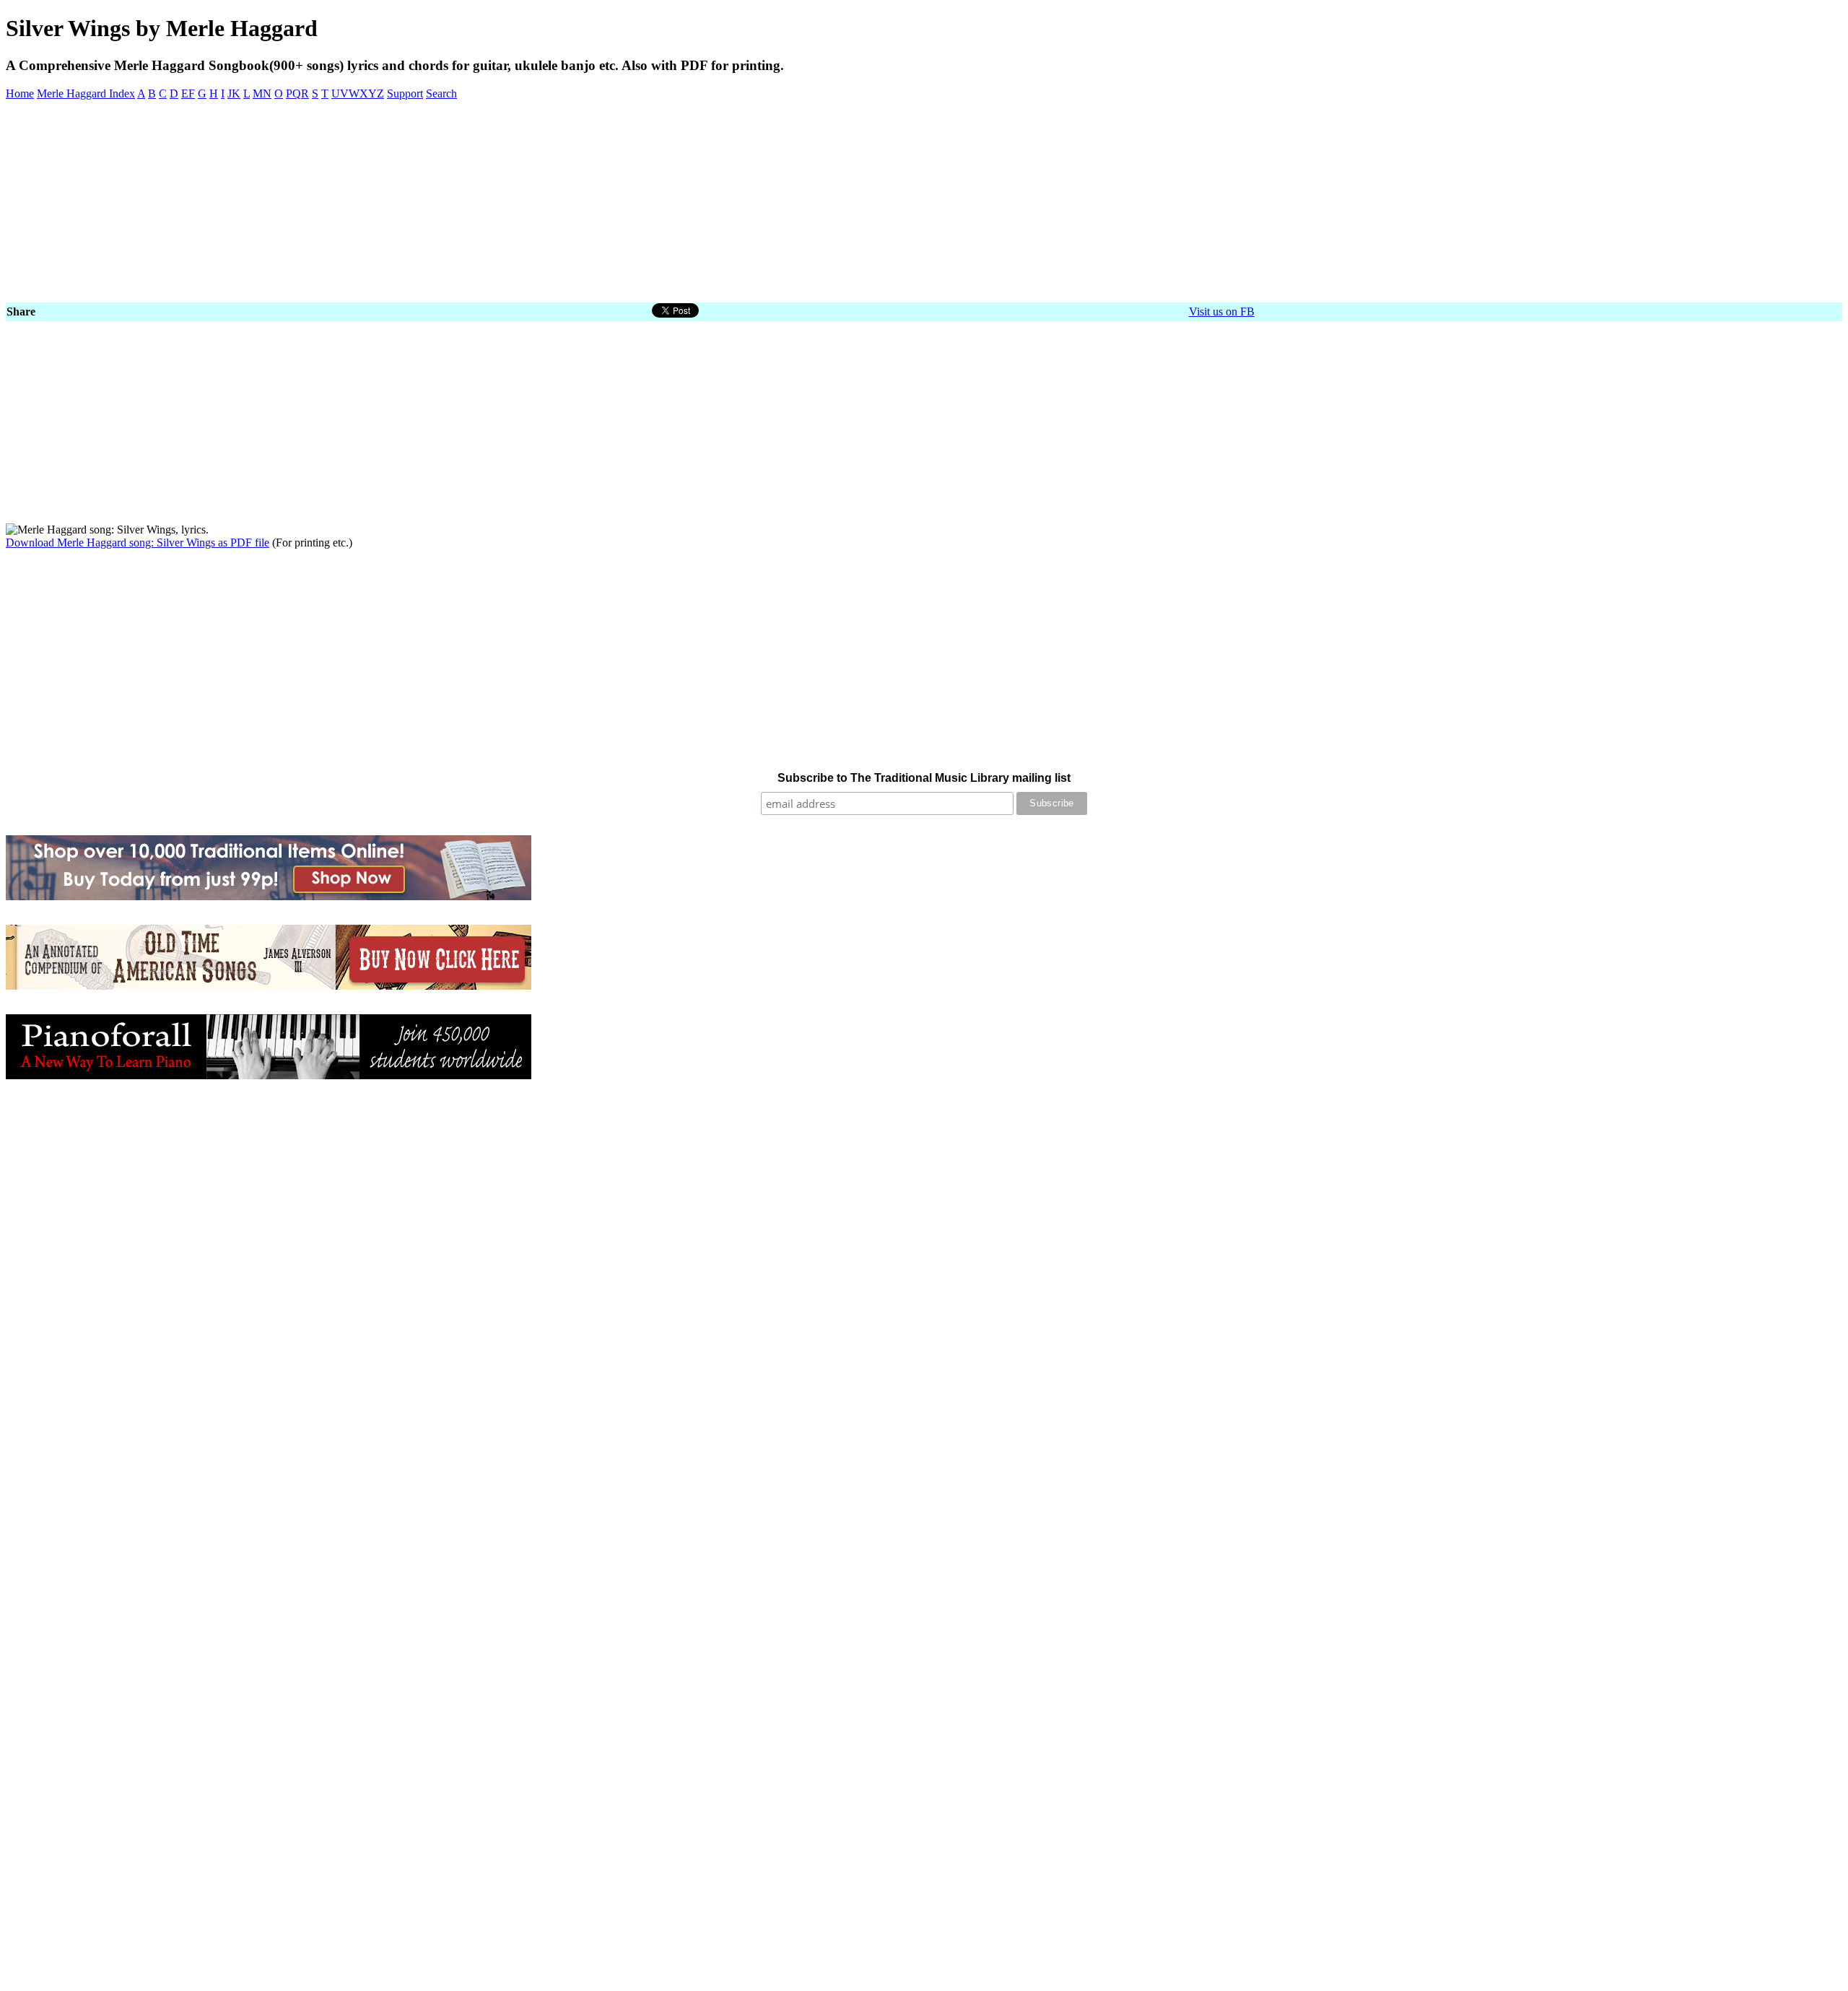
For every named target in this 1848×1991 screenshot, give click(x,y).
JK (234, 93)
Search (441, 93)
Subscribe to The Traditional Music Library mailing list (924, 778)
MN (262, 93)
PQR (297, 93)
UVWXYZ (358, 93)
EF (188, 93)
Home (20, 93)
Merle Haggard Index (86, 93)
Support (405, 93)
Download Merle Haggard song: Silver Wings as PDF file (138, 543)
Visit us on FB (1222, 311)
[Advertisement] (439, 201)
